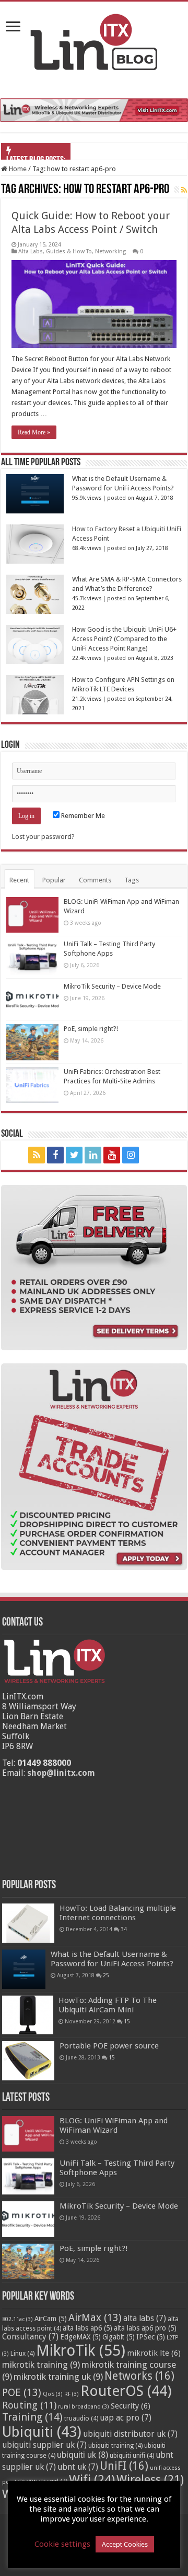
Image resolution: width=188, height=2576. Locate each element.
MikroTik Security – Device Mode (112, 986)
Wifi (92, 2480)
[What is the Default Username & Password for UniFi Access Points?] (24, 1969)
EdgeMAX (80, 2337)
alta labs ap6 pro (145, 2328)
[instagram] (131, 1155)
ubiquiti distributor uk (130, 2434)
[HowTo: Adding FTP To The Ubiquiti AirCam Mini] (28, 2015)
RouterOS (126, 2391)
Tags (132, 880)
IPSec (151, 2337)
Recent (19, 880)
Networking (110, 251)
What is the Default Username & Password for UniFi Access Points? (112, 1959)
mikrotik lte (154, 2353)
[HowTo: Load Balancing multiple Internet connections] (28, 1923)
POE (22, 2393)
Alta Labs (31, 251)
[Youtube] (112, 1155)
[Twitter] (74, 1155)
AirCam (51, 2319)
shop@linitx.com (61, 1773)
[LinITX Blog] (94, 40)
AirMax (95, 2318)
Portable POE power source (109, 2046)
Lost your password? (43, 837)
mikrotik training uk (58, 2377)
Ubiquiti (42, 2432)
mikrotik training (41, 2365)
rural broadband (84, 2407)
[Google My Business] (151, 1155)
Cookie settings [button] (62, 2544)
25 (106, 1975)
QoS (53, 2394)
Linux (22, 2354)
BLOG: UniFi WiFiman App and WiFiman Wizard (114, 2125)
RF (72, 2394)
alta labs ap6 (87, 2328)
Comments (95, 880)
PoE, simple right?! (91, 1029)
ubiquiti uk (83, 2455)
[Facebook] (55, 1155)
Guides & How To (69, 251)
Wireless (150, 2480)
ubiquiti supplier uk (44, 2445)
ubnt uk (78, 2467)
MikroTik (81, 2350)
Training (32, 2417)
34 (124, 1929)
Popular (54, 880)
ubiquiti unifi (132, 2456)
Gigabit (119, 2337)
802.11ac (17, 2319)
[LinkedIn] (93, 1155)
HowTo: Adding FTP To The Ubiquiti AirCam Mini (108, 2005)
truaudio (81, 2418)
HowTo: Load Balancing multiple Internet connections (118, 1913)
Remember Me (82, 816)
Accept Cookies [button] (125, 2544)
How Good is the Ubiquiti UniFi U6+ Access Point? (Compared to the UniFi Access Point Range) (124, 639)
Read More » (34, 432)
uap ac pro (126, 2418)
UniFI (124, 2466)
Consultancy (30, 2337)
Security (131, 2406)
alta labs (145, 2319)
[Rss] (37, 1155)
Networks (139, 2376)
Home (17, 169)
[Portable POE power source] (28, 2061)
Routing (29, 2405)
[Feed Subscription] (184, 190)
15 (127, 2021)
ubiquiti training (115, 2446)
